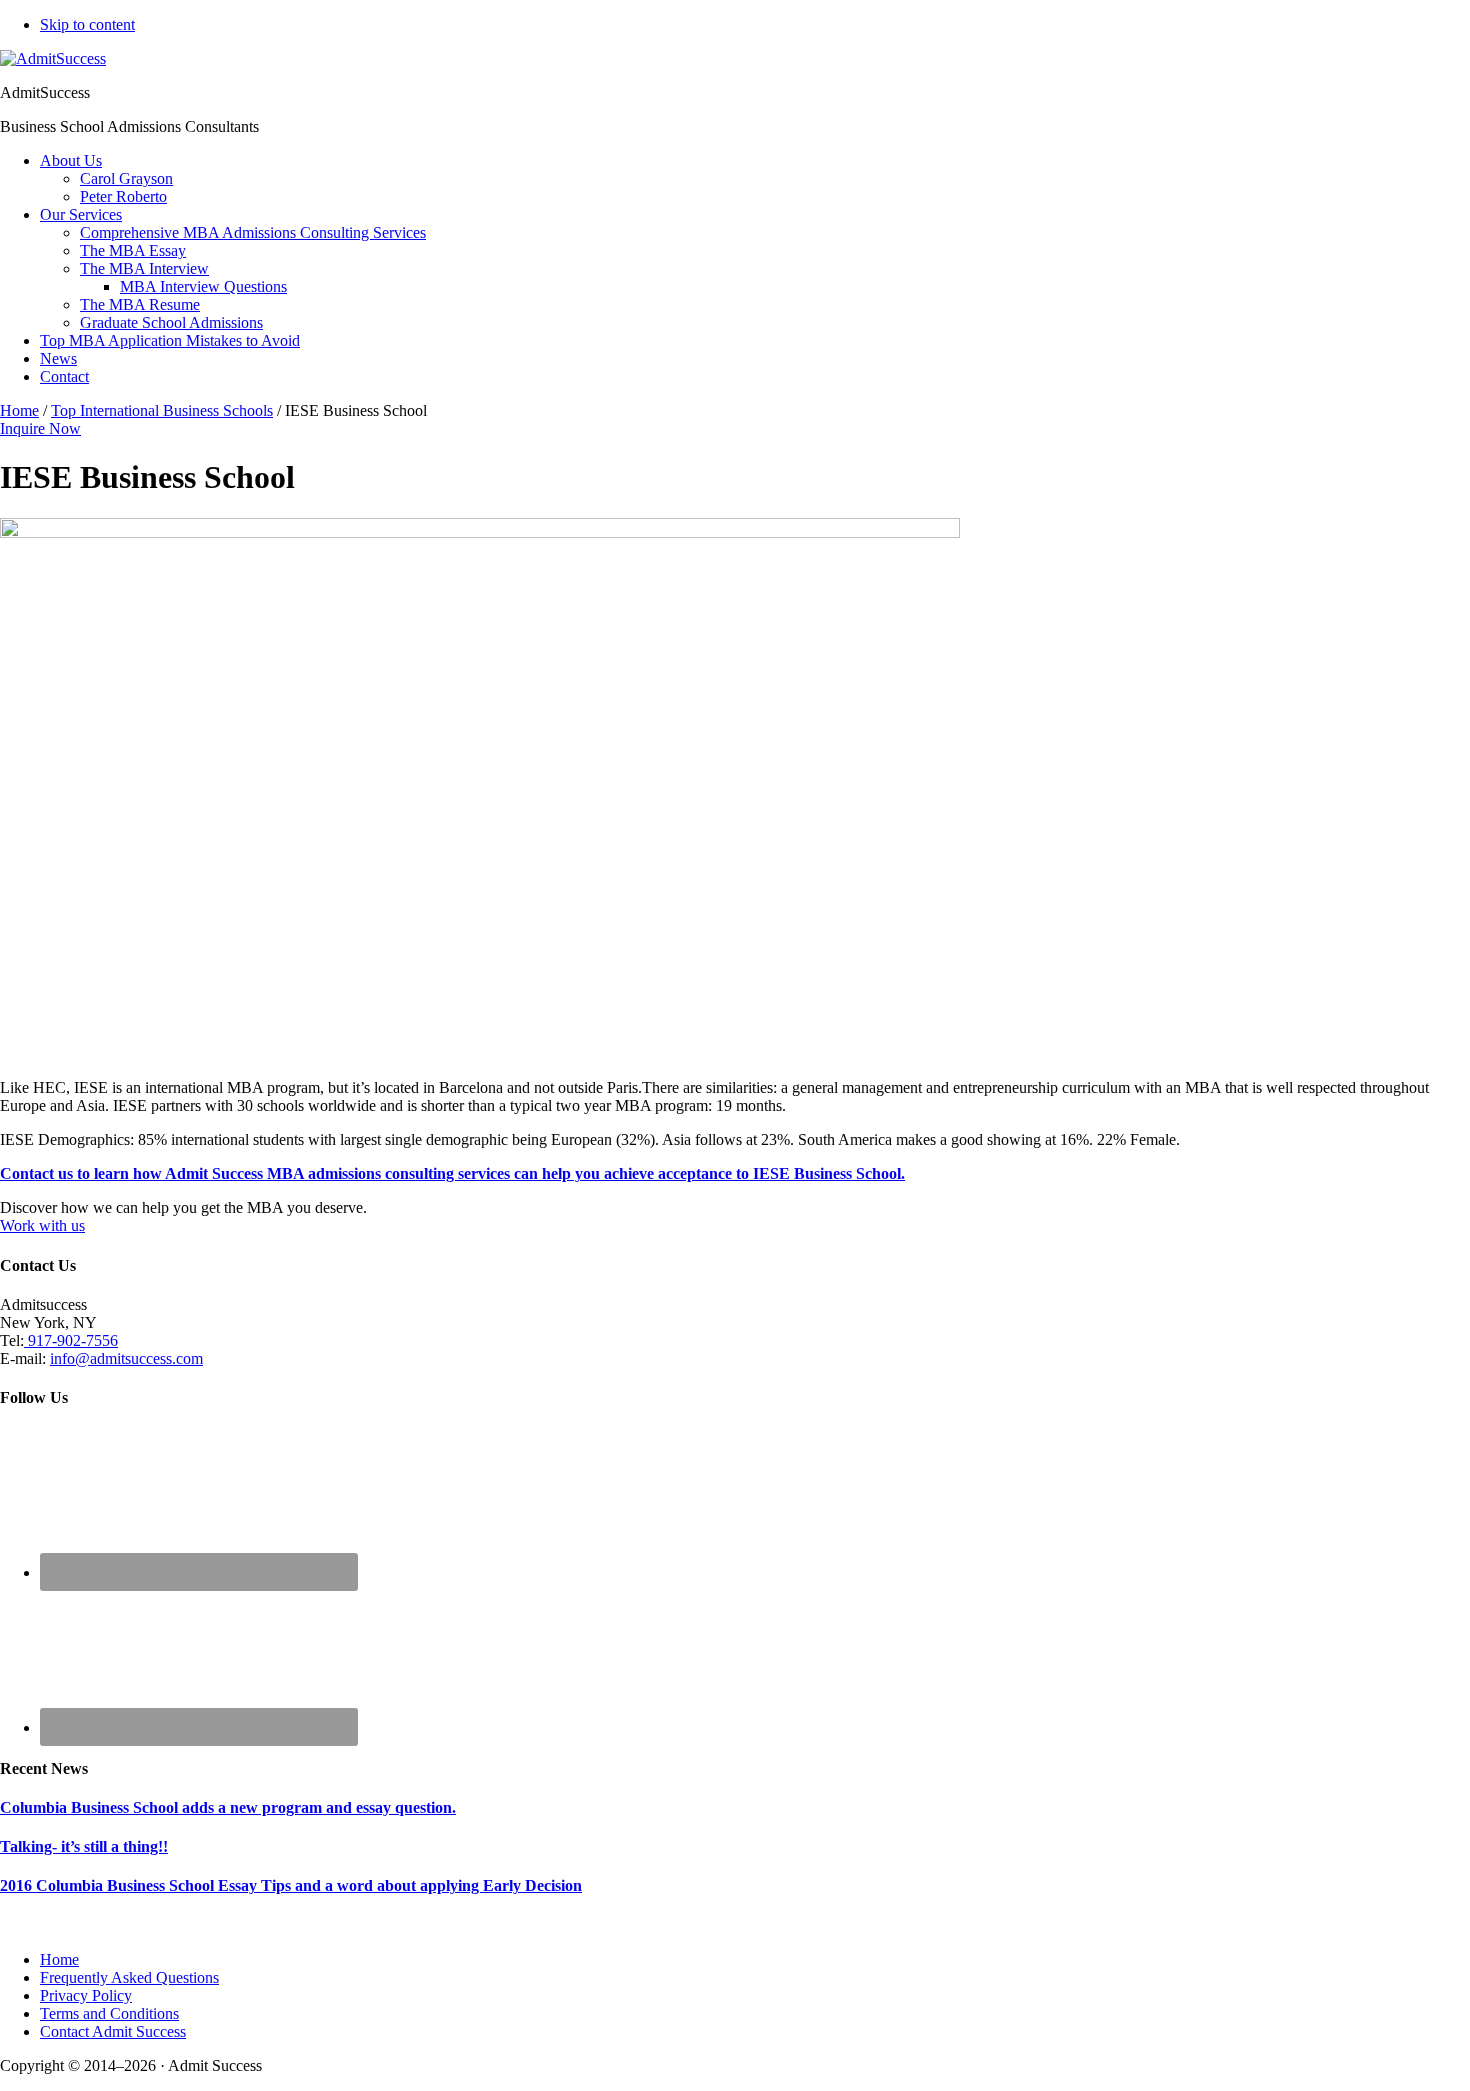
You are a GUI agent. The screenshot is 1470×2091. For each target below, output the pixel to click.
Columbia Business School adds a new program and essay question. (228, 1807)
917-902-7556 (71, 1340)
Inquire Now (40, 428)
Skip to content (87, 24)
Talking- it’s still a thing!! (84, 1846)
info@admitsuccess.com (126, 1358)
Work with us (42, 1225)
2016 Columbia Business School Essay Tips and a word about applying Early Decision (291, 1885)
